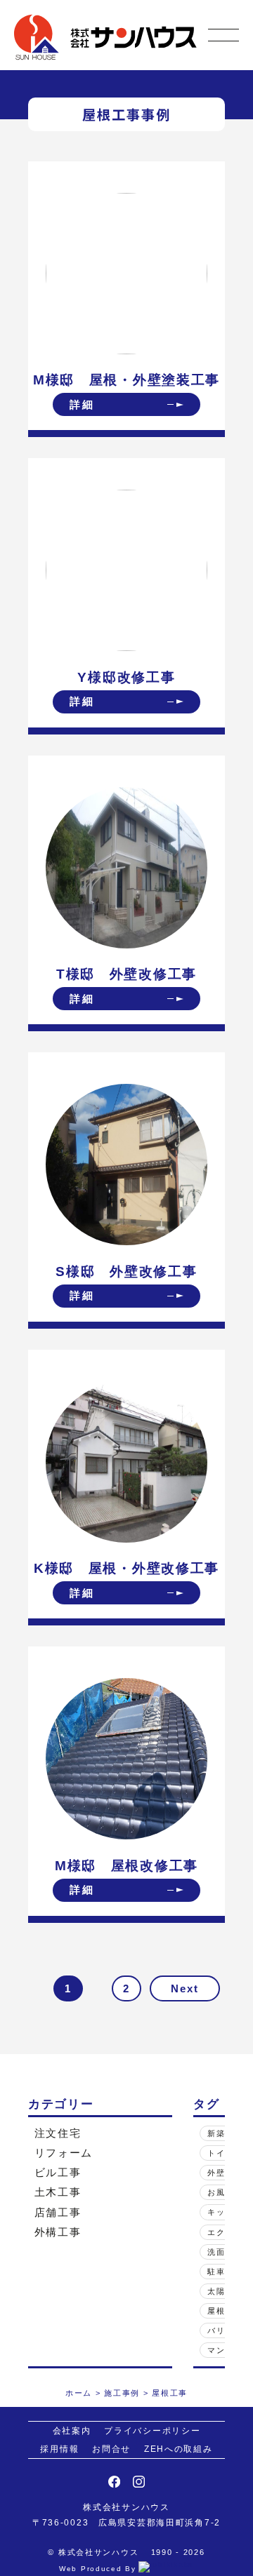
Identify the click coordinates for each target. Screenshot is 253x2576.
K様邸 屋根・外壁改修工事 (126, 1568)
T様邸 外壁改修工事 (126, 974)
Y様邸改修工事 (126, 677)
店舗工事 (58, 2212)
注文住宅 (58, 2133)
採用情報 (59, 2449)
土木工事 (58, 2192)
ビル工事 (58, 2172)
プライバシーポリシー (152, 2430)
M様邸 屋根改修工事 (126, 1866)
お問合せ (111, 2449)
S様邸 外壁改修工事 (126, 1272)
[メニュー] (223, 35)
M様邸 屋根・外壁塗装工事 (126, 380)
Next (184, 1988)
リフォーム (64, 2153)
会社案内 (72, 2430)
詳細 (82, 404)
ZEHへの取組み (179, 2449)
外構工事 (58, 2232)
